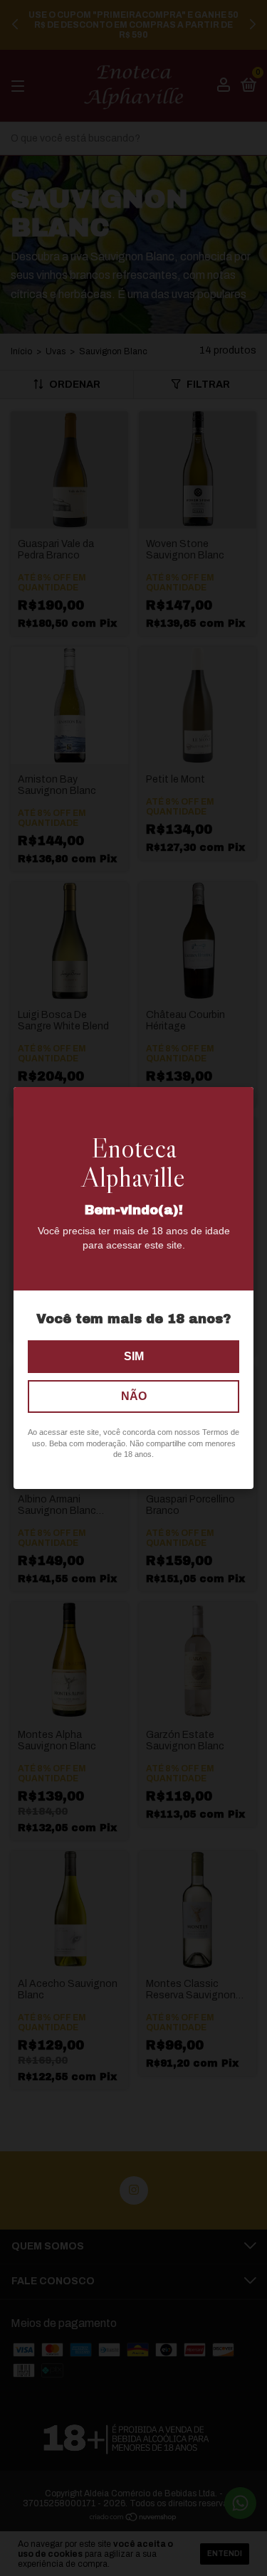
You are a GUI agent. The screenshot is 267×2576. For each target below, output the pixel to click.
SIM (134, 1356)
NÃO (134, 1396)
